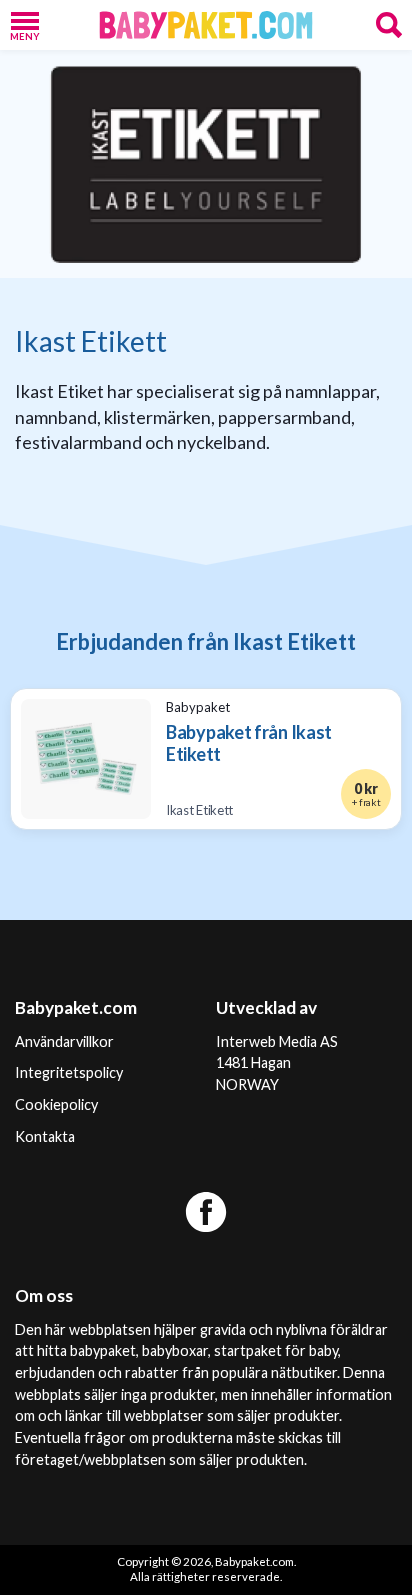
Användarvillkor (64, 1041)
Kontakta (45, 1136)
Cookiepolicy (56, 1104)
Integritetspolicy (69, 1072)
